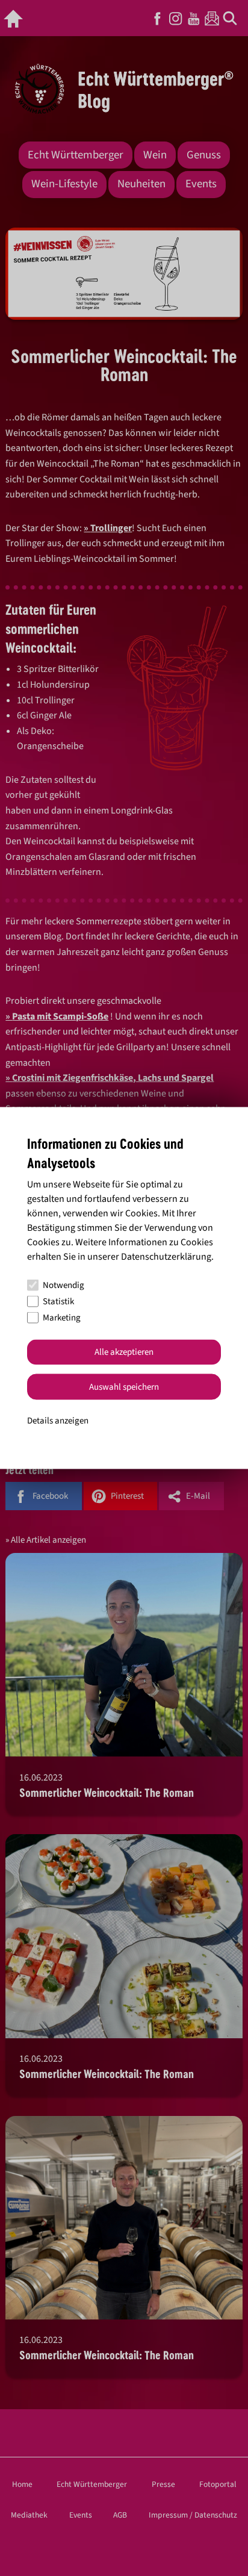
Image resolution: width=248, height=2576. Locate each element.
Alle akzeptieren (124, 1352)
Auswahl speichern (124, 1386)
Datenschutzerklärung (166, 1256)
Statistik (58, 1302)
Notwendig (64, 1285)
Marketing (62, 1318)
